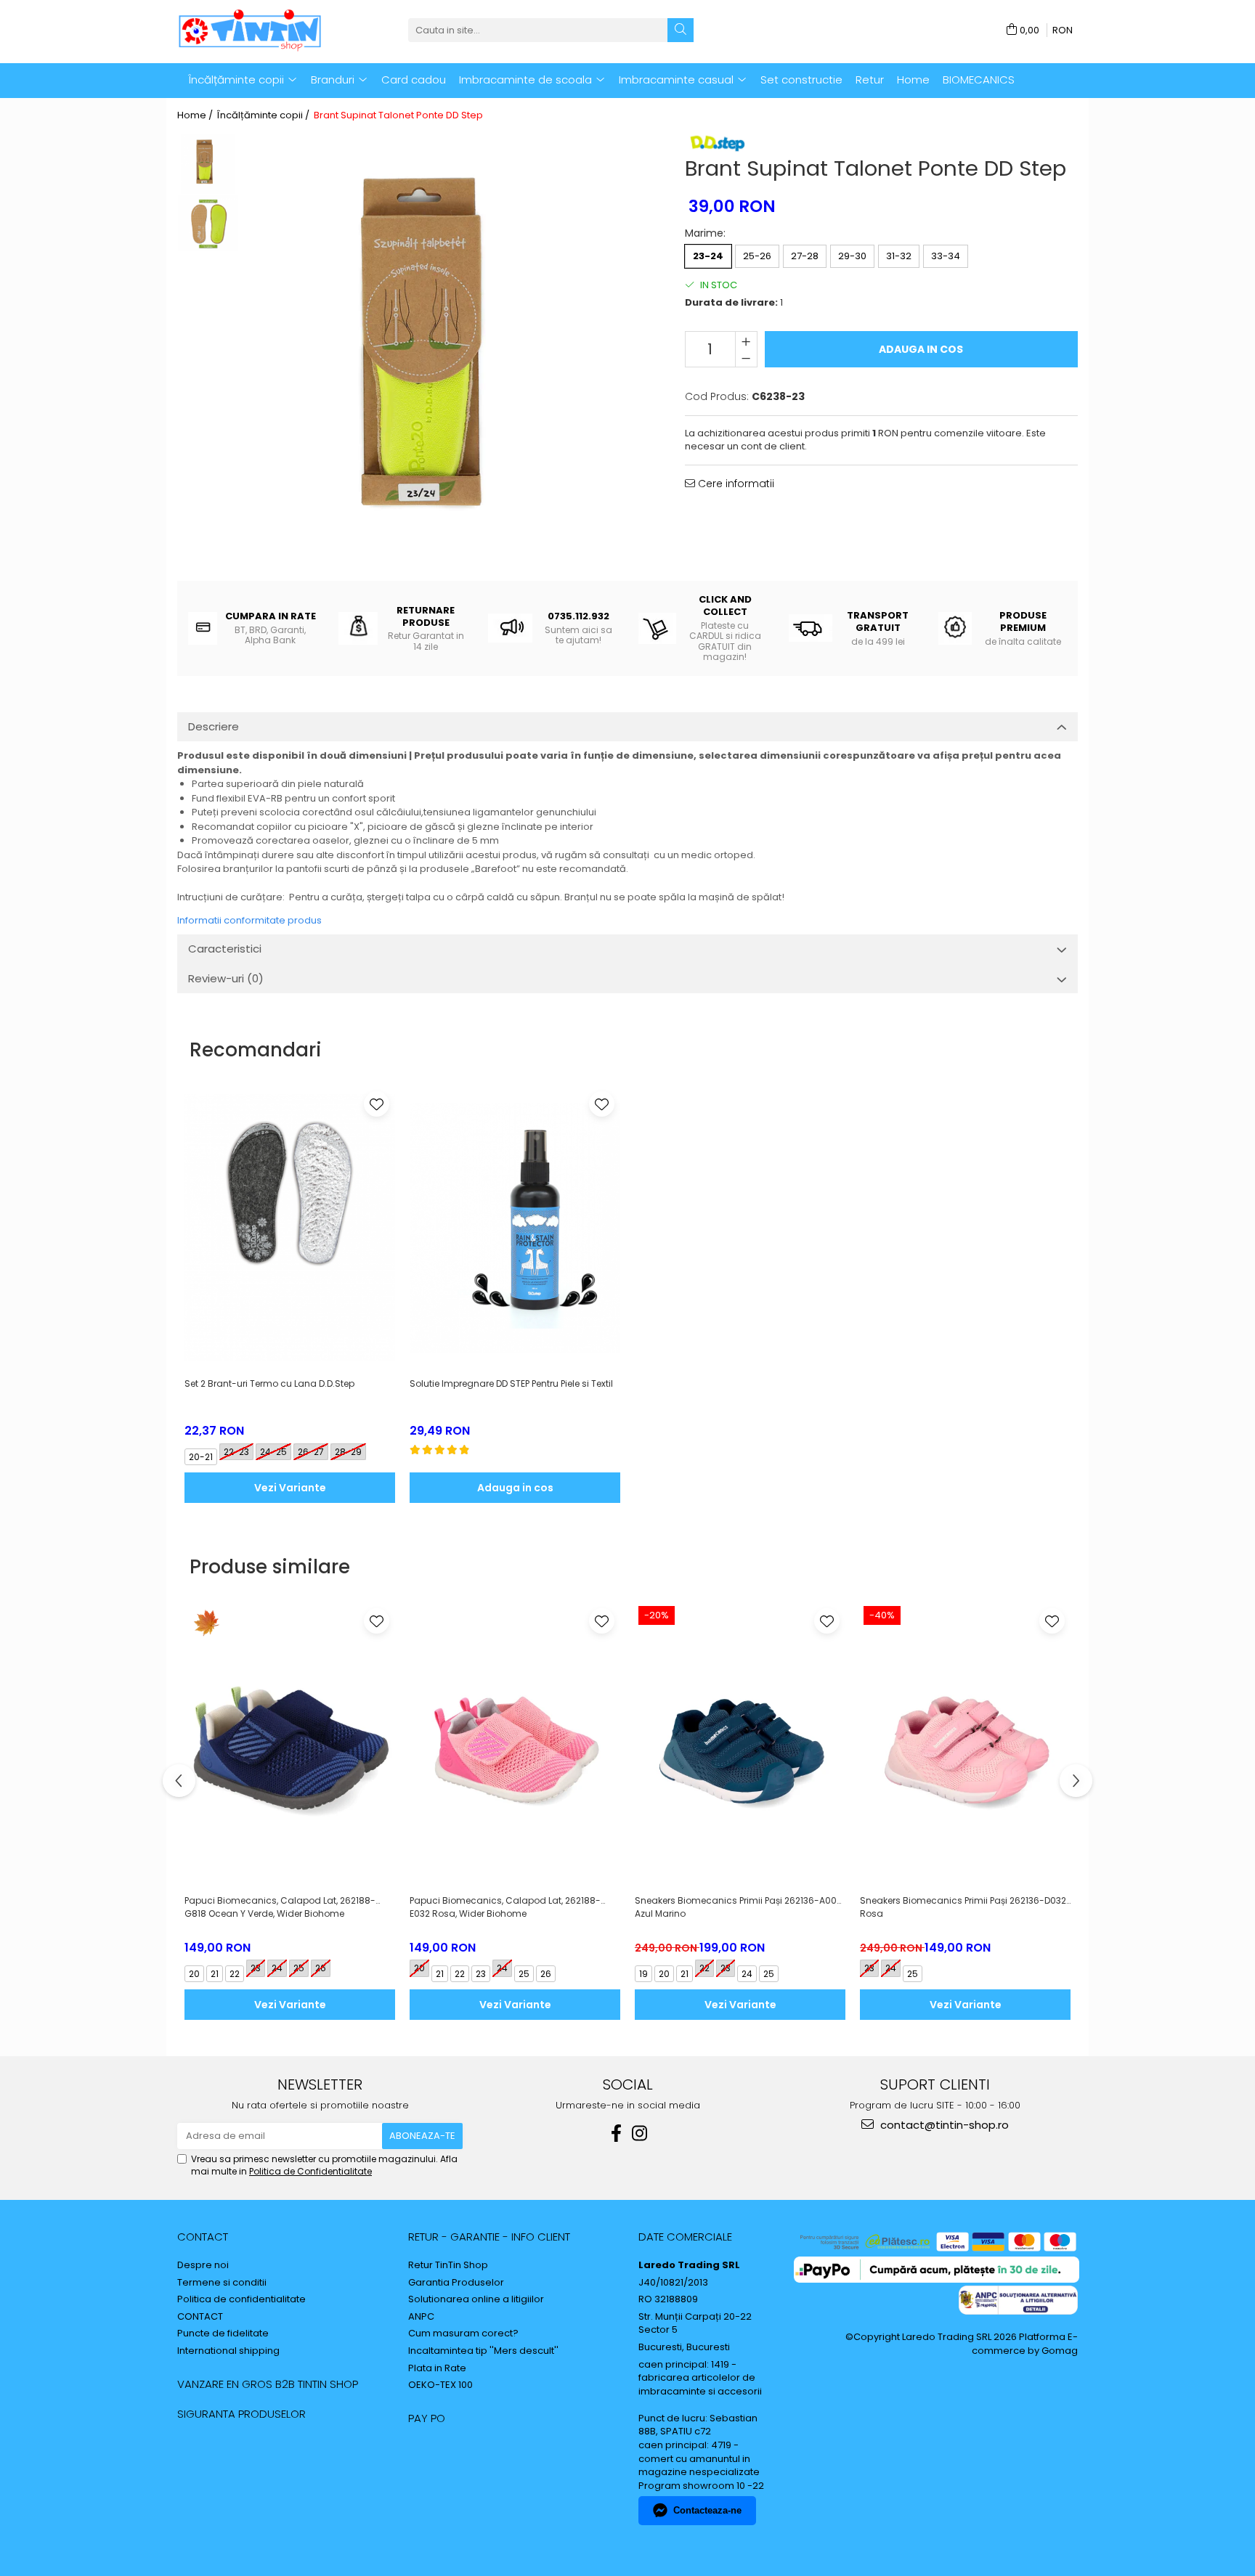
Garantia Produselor (456, 2283)
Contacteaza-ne (707, 2510)
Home (913, 80)
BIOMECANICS (979, 80)
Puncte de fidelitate (223, 2334)
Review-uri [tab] (226, 978)
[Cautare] (681, 30)
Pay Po (427, 2418)
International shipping (228, 2351)
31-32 (899, 256)
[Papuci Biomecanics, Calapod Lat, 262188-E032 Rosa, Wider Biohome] (515, 1745)
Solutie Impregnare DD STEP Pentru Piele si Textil (511, 1383)
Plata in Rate (437, 2368)
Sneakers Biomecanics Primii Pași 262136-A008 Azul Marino (739, 1907)
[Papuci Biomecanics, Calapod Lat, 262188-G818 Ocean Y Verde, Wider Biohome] (290, 1745)
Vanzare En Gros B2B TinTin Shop (268, 2384)
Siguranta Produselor (241, 2414)
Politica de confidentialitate (241, 2299)
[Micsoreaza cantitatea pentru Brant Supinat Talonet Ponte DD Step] (746, 358)
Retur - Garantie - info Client (489, 2237)
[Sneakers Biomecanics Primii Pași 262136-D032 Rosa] (965, 1745)
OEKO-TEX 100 (440, 2385)
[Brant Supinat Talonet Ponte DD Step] (447, 357)
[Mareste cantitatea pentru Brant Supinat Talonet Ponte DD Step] (746, 341)
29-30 (852, 256)
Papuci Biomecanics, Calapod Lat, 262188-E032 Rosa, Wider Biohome (505, 1907)
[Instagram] (639, 2133)
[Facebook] (616, 2133)
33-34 (946, 256)
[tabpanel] (447, 357)
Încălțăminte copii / (264, 115)
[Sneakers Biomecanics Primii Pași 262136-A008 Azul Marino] (740, 1745)
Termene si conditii (222, 2283)
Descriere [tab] (214, 726)
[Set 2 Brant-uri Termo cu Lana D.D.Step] (290, 1228)
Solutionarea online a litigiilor (476, 2299)
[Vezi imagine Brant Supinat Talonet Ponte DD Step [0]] (208, 164)
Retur (870, 80)
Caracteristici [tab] (225, 949)
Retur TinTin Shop (448, 2265)
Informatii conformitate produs (249, 920)
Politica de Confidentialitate (310, 2171)
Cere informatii (735, 484)
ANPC (421, 2317)
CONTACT (203, 2237)
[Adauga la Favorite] (377, 1104)
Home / (196, 115)
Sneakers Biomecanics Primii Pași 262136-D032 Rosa (963, 1907)
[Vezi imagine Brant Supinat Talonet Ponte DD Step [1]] (208, 223)
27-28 (805, 256)
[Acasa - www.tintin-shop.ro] (250, 30)
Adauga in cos (921, 349)
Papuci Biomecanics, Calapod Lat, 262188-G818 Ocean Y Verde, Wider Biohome (280, 1907)
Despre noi (203, 2265)
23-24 (708, 256)
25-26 (757, 256)
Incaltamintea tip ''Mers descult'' (483, 2351)
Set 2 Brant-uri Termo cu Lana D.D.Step (269, 1383)
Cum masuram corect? (463, 2334)
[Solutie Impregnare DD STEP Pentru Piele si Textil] (515, 1228)
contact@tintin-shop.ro (943, 2125)
